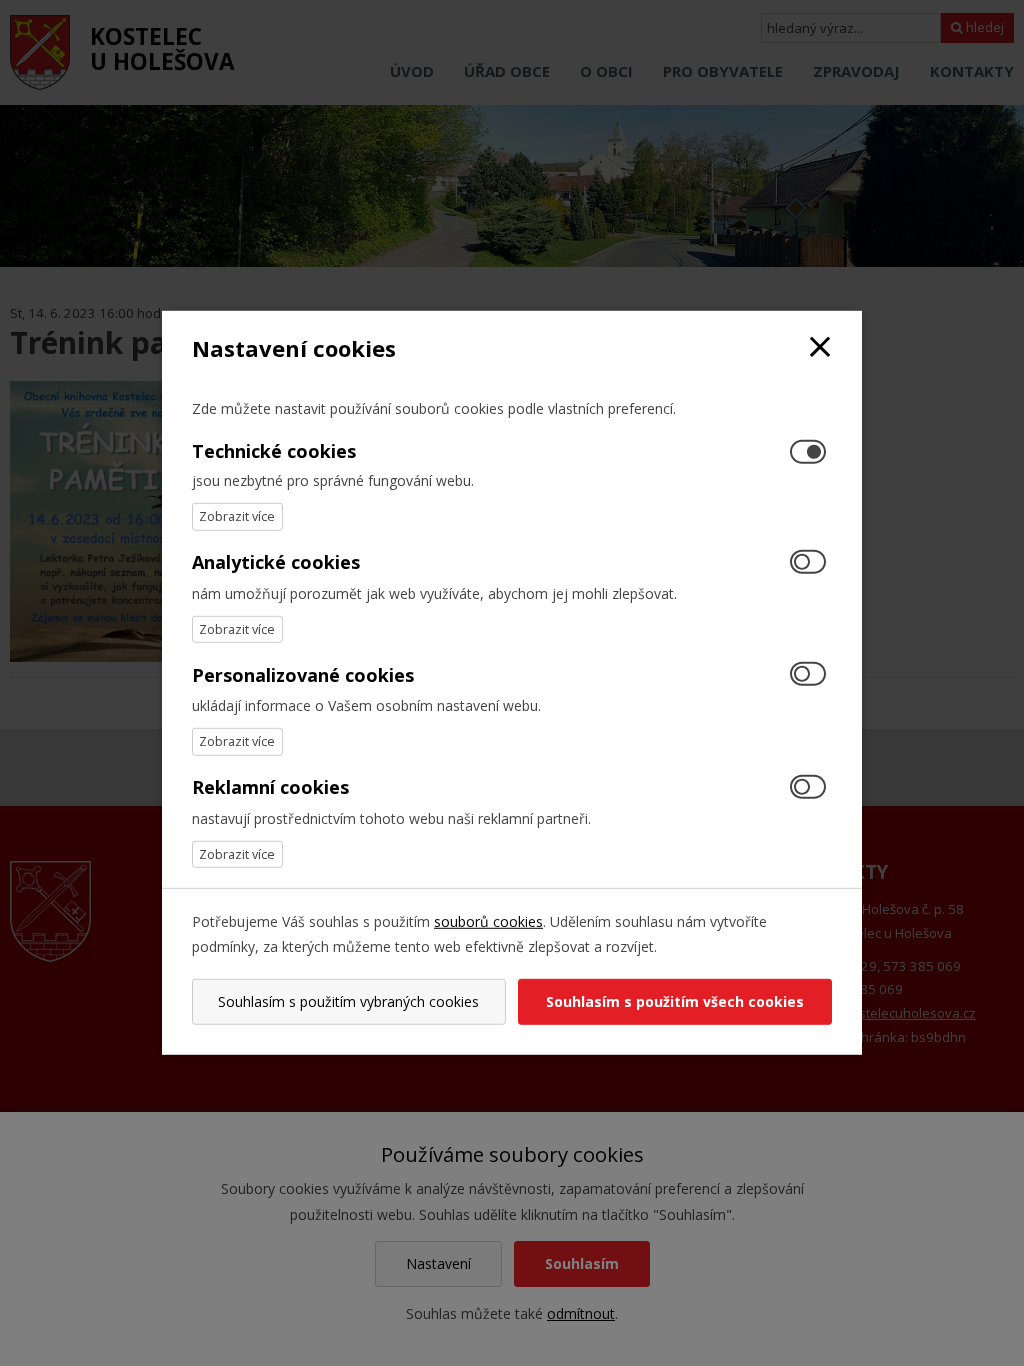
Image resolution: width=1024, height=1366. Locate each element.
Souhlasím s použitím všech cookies (675, 1001)
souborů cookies (488, 921)
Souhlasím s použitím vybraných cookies (348, 1001)
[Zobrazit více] (237, 516)
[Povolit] (808, 562)
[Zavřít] (820, 348)
